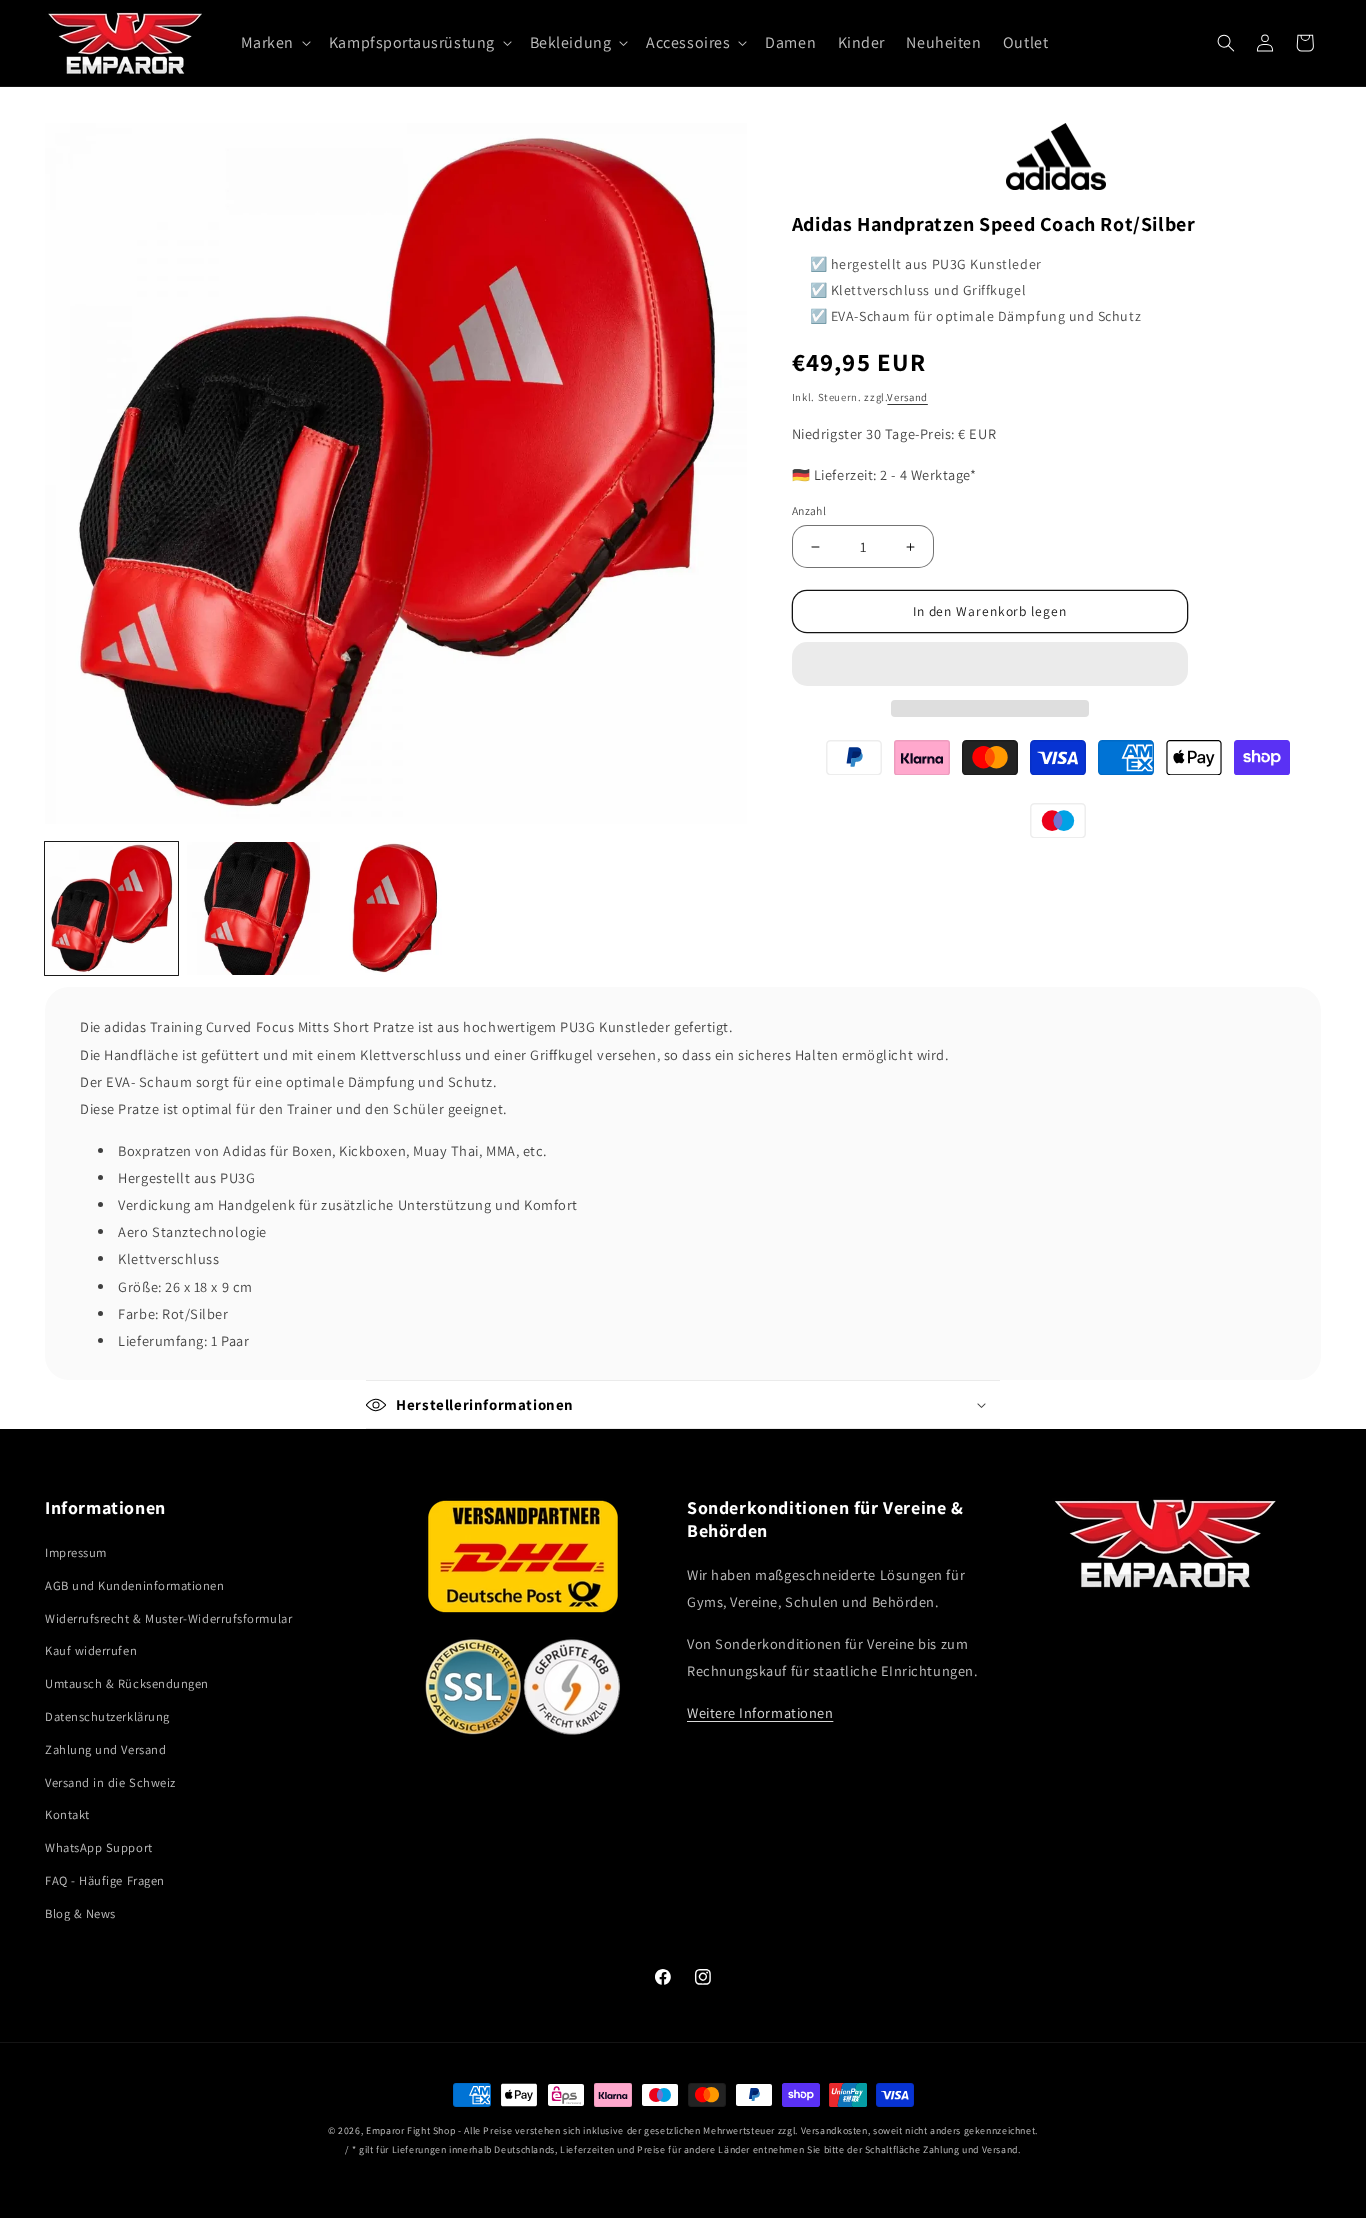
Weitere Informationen (760, 1712)
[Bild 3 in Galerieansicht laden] (395, 908)
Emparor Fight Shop (410, 2130)
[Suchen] (1226, 43)
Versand (907, 397)
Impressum (76, 1552)
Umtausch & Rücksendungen (127, 1683)
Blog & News (80, 1913)
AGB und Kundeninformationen (135, 1585)
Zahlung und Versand (105, 1749)
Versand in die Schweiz (110, 1782)
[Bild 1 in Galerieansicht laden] (111, 908)
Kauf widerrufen (91, 1650)
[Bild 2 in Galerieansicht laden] (253, 908)
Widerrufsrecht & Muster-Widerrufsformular (168, 1618)
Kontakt (67, 1814)
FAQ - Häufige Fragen (105, 1880)
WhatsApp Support (99, 1847)
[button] (990, 664)
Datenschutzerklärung (107, 1716)
